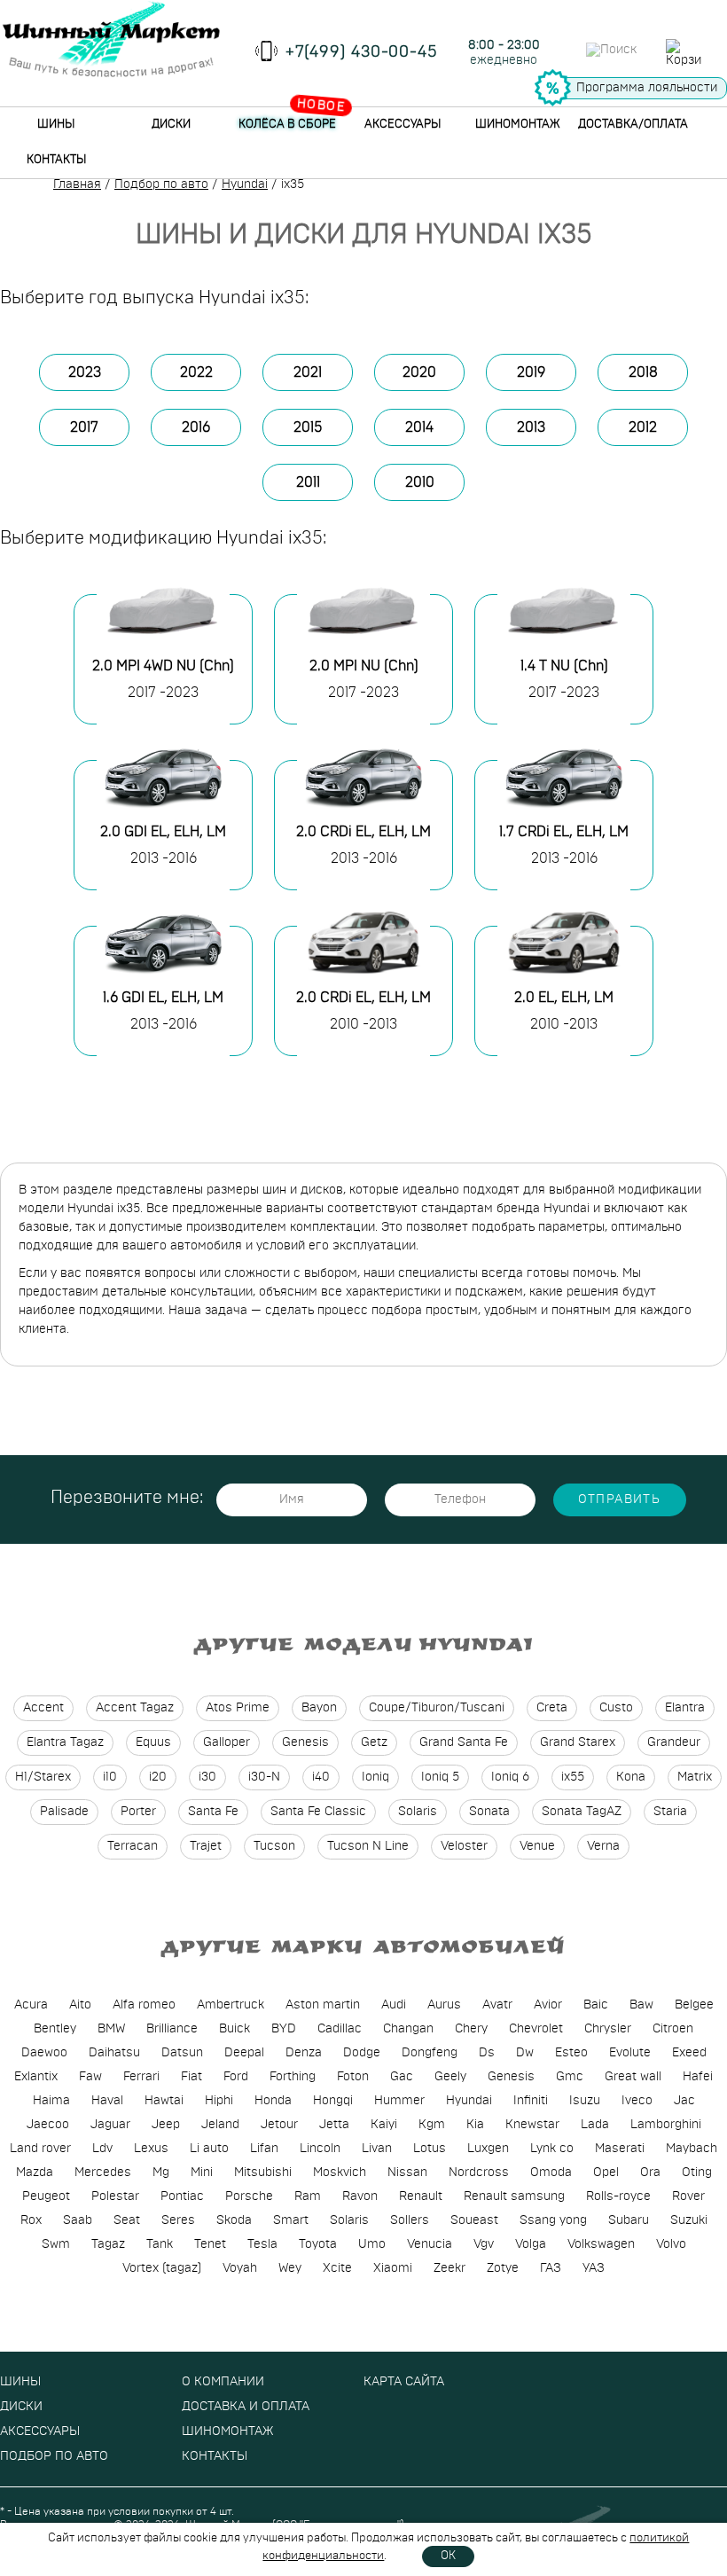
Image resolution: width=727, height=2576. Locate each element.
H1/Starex (43, 1777)
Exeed (689, 2053)
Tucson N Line (368, 1846)
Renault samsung (514, 2196)
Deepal (244, 2053)
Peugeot (46, 2196)
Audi (394, 2005)
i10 (110, 1777)
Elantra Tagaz (65, 1742)
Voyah (240, 2268)
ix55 (573, 1777)
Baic (596, 2005)
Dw (525, 2053)
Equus (153, 1742)
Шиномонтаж (518, 125)
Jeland (220, 2125)
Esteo (571, 2053)
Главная (77, 184)
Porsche (249, 2196)
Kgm (432, 2125)
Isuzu (585, 2101)
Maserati (620, 2149)
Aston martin (323, 2005)
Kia (475, 2125)
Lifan (264, 2149)
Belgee (694, 2005)
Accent (43, 1708)
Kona (631, 1777)
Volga (531, 2244)
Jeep (166, 2125)
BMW (111, 2029)
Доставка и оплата (246, 2407)
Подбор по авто (161, 184)
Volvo (671, 2244)
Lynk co (552, 2149)
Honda (273, 2101)
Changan (408, 2029)
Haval (107, 2101)
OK (448, 2556)
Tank (160, 2244)
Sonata (489, 1812)
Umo (372, 2244)
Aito (80, 2005)
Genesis (305, 1742)
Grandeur (674, 1742)
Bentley (55, 2029)
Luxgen (488, 2149)
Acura (31, 2005)
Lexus (151, 2149)
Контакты (56, 160)
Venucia (430, 2244)
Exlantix (36, 2077)
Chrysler (608, 2029)
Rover (688, 2196)
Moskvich (340, 2173)
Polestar (115, 2196)
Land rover (40, 2149)
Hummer (399, 2101)
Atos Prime (238, 1708)
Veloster (464, 1846)
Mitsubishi (263, 2173)
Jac (684, 2101)
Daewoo (44, 2053)
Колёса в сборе (287, 125)
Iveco (637, 2101)
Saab (78, 2220)
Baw (641, 2005)
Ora (650, 2173)
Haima (51, 2101)
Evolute (630, 2053)
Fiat (192, 2077)
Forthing (293, 2077)
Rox (31, 2220)
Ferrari (141, 2077)
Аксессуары (403, 125)
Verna (603, 1846)
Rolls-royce (618, 2196)
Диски (171, 125)
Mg (161, 2173)
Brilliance (172, 2029)
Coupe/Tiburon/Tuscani (437, 1708)
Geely (450, 2077)
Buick (235, 2029)
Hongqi (333, 2101)
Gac (402, 2077)
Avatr (497, 2005)
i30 (207, 1777)
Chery (471, 2029)
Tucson (274, 1846)
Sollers (410, 2220)
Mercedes (103, 2173)
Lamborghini (666, 2125)
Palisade (64, 1812)
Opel (606, 2173)
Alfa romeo (144, 2005)
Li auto (209, 2149)
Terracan (133, 1846)
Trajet (206, 1846)
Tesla (262, 2244)
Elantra (685, 1708)
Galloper (227, 1742)
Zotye (503, 2268)
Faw (90, 2077)
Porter (138, 1812)
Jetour (279, 2125)
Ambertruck (231, 2005)
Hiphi (219, 2101)
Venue (537, 1846)
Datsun (182, 2053)
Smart (291, 2220)
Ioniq (375, 1777)
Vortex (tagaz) (162, 2268)
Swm (56, 2244)
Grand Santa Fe (464, 1742)
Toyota (318, 2244)
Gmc (570, 2077)
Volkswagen (601, 2244)
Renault (421, 2196)
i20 (158, 1777)
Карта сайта (404, 2382)
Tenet (210, 2244)
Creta (552, 1708)
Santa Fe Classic (318, 1812)
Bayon (319, 1708)
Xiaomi (393, 2268)
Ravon (360, 2196)
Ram (308, 2196)
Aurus (444, 2005)
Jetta (334, 2125)
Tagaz (108, 2244)
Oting (697, 2173)
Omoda (551, 2173)
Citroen (673, 2029)
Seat (127, 2220)
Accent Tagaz (135, 1708)
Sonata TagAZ (582, 1812)
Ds (487, 2053)
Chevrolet (536, 2029)
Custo (616, 1708)
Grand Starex (578, 1742)
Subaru (629, 2220)
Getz (374, 1742)
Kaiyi (384, 2125)
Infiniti (531, 2101)
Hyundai (245, 184)
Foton (353, 2077)
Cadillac (340, 2029)
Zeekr (449, 2268)
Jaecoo (48, 2125)
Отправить (620, 1499)
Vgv (484, 2244)
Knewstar (532, 2125)
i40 (321, 1777)
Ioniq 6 (510, 1777)
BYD (284, 2029)
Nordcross (479, 2173)
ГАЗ (551, 2268)
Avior (548, 2005)
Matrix (695, 1777)
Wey (290, 2268)
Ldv (102, 2149)
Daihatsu (114, 2053)
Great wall (633, 2077)
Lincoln (320, 2149)
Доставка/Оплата (633, 125)
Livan (377, 2149)
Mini (202, 2173)
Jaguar (110, 2125)
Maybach (692, 2149)
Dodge (362, 2053)
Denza (304, 2053)
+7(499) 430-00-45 (362, 52)
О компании (223, 2382)
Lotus (430, 2149)
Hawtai (164, 2101)
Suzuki (689, 2220)
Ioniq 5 (440, 1777)
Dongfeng (430, 2053)
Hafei (698, 2077)
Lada (595, 2125)
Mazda (35, 2173)
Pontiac (182, 2196)
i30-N (264, 1777)
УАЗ (594, 2268)
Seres (178, 2220)
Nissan (407, 2173)
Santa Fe (213, 1812)
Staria (670, 1812)
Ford (236, 2077)
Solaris (418, 1812)
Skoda (234, 2220)
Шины (56, 125)
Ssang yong (553, 2220)
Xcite (337, 2268)
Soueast (474, 2220)
